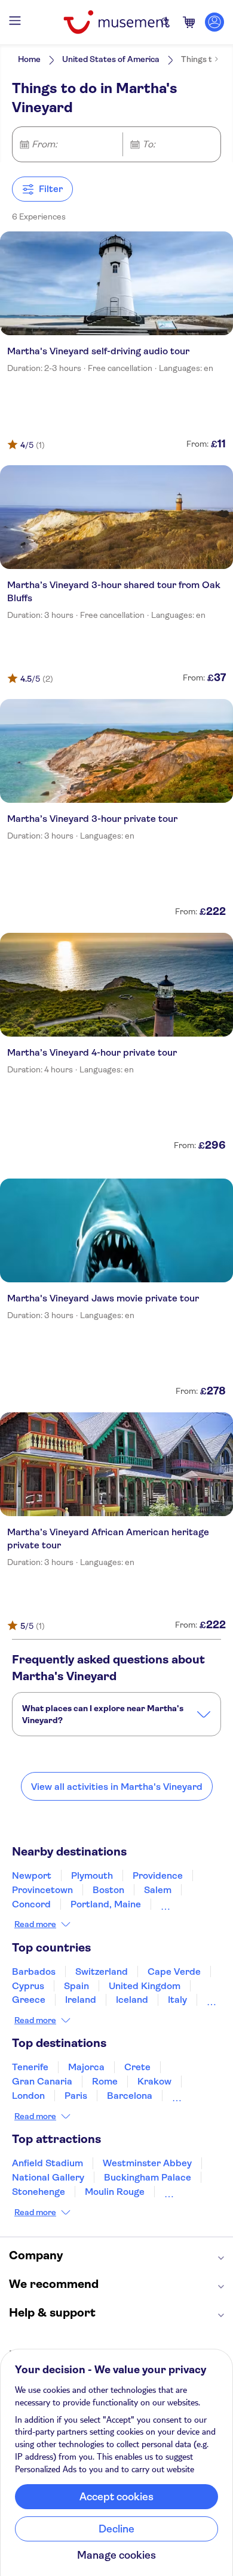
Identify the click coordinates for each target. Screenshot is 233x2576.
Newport (32, 1875)
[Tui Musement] (116, 22)
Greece (29, 2000)
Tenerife (30, 2067)
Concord (31, 1904)
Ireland (81, 2000)
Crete (137, 2067)
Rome (105, 2081)
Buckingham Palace (148, 2177)
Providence (158, 1875)
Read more (35, 1924)
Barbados (34, 1972)
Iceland (132, 2000)
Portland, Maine (106, 1904)
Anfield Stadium (47, 2163)
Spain (76, 1986)
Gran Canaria (42, 2081)
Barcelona (130, 2096)
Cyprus (28, 1986)
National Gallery (48, 2177)
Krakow (154, 2081)
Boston (108, 1890)
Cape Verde (174, 1972)
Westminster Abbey (147, 2163)
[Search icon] (165, 22)
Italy (177, 2000)
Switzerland (102, 1972)
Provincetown (42, 1890)
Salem (158, 1890)
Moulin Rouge (115, 2192)
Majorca (86, 2067)
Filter (51, 189)
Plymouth (92, 1875)
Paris (76, 2096)
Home (29, 59)
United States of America (111, 59)
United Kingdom (145, 1986)
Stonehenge (39, 2192)
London (28, 2096)
